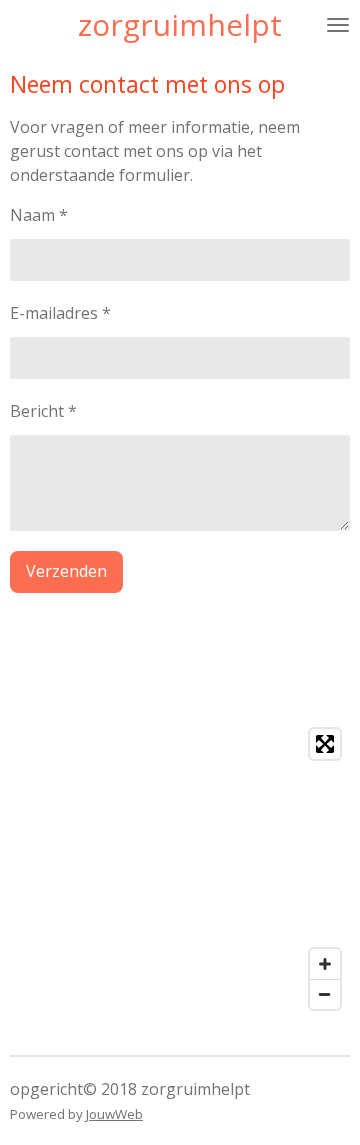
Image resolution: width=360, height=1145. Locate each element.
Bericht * (43, 411)
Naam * (39, 215)
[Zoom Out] (325, 994)
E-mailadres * (60, 313)
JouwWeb (114, 1114)
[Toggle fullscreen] (325, 744)
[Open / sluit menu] (338, 25)
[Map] (180, 869)
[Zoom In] (325, 964)
